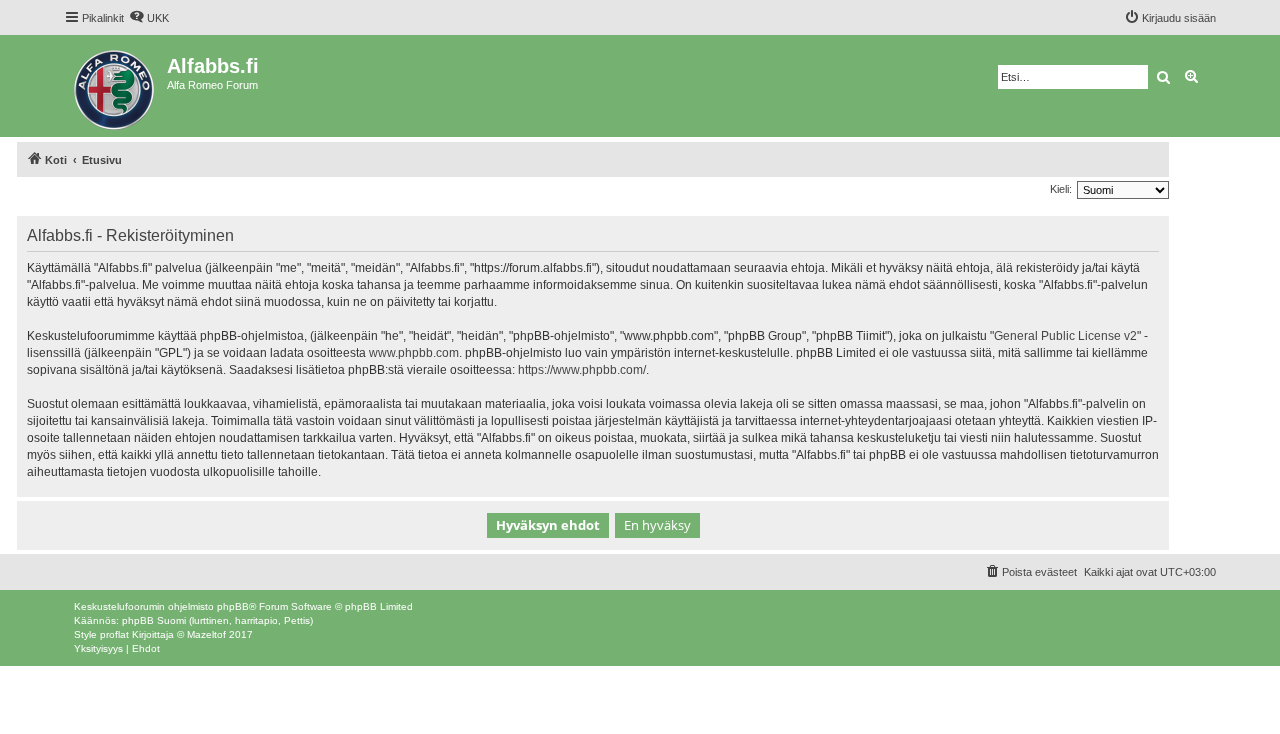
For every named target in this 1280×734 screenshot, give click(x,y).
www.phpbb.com (414, 353)
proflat (114, 634)
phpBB (233, 606)
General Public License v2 (1065, 336)
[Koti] (115, 86)
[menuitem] (149, 18)
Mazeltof (206, 634)
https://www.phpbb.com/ (582, 370)
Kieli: (1061, 189)
